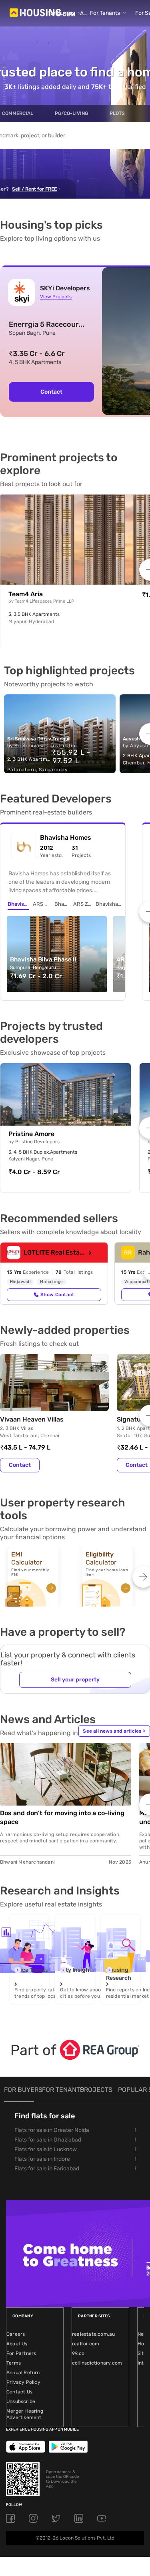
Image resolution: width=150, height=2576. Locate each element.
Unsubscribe (21, 2401)
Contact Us (19, 2392)
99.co (78, 2353)
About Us (17, 2344)
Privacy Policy (23, 2382)
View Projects (56, 297)
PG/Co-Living (71, 113)
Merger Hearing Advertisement (25, 2414)
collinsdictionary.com (97, 2363)
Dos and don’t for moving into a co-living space (62, 1817)
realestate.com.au (93, 2334)
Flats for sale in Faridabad (47, 2169)
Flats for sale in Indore (42, 2159)
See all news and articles (114, 1731)
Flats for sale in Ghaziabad (48, 2140)
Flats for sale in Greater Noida (52, 2130)
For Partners (21, 2353)
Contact (51, 392)
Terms (14, 2363)
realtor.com (86, 2344)
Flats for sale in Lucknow (46, 2149)
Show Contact (57, 1295)
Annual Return (23, 2373)
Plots (117, 113)
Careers (16, 2334)
